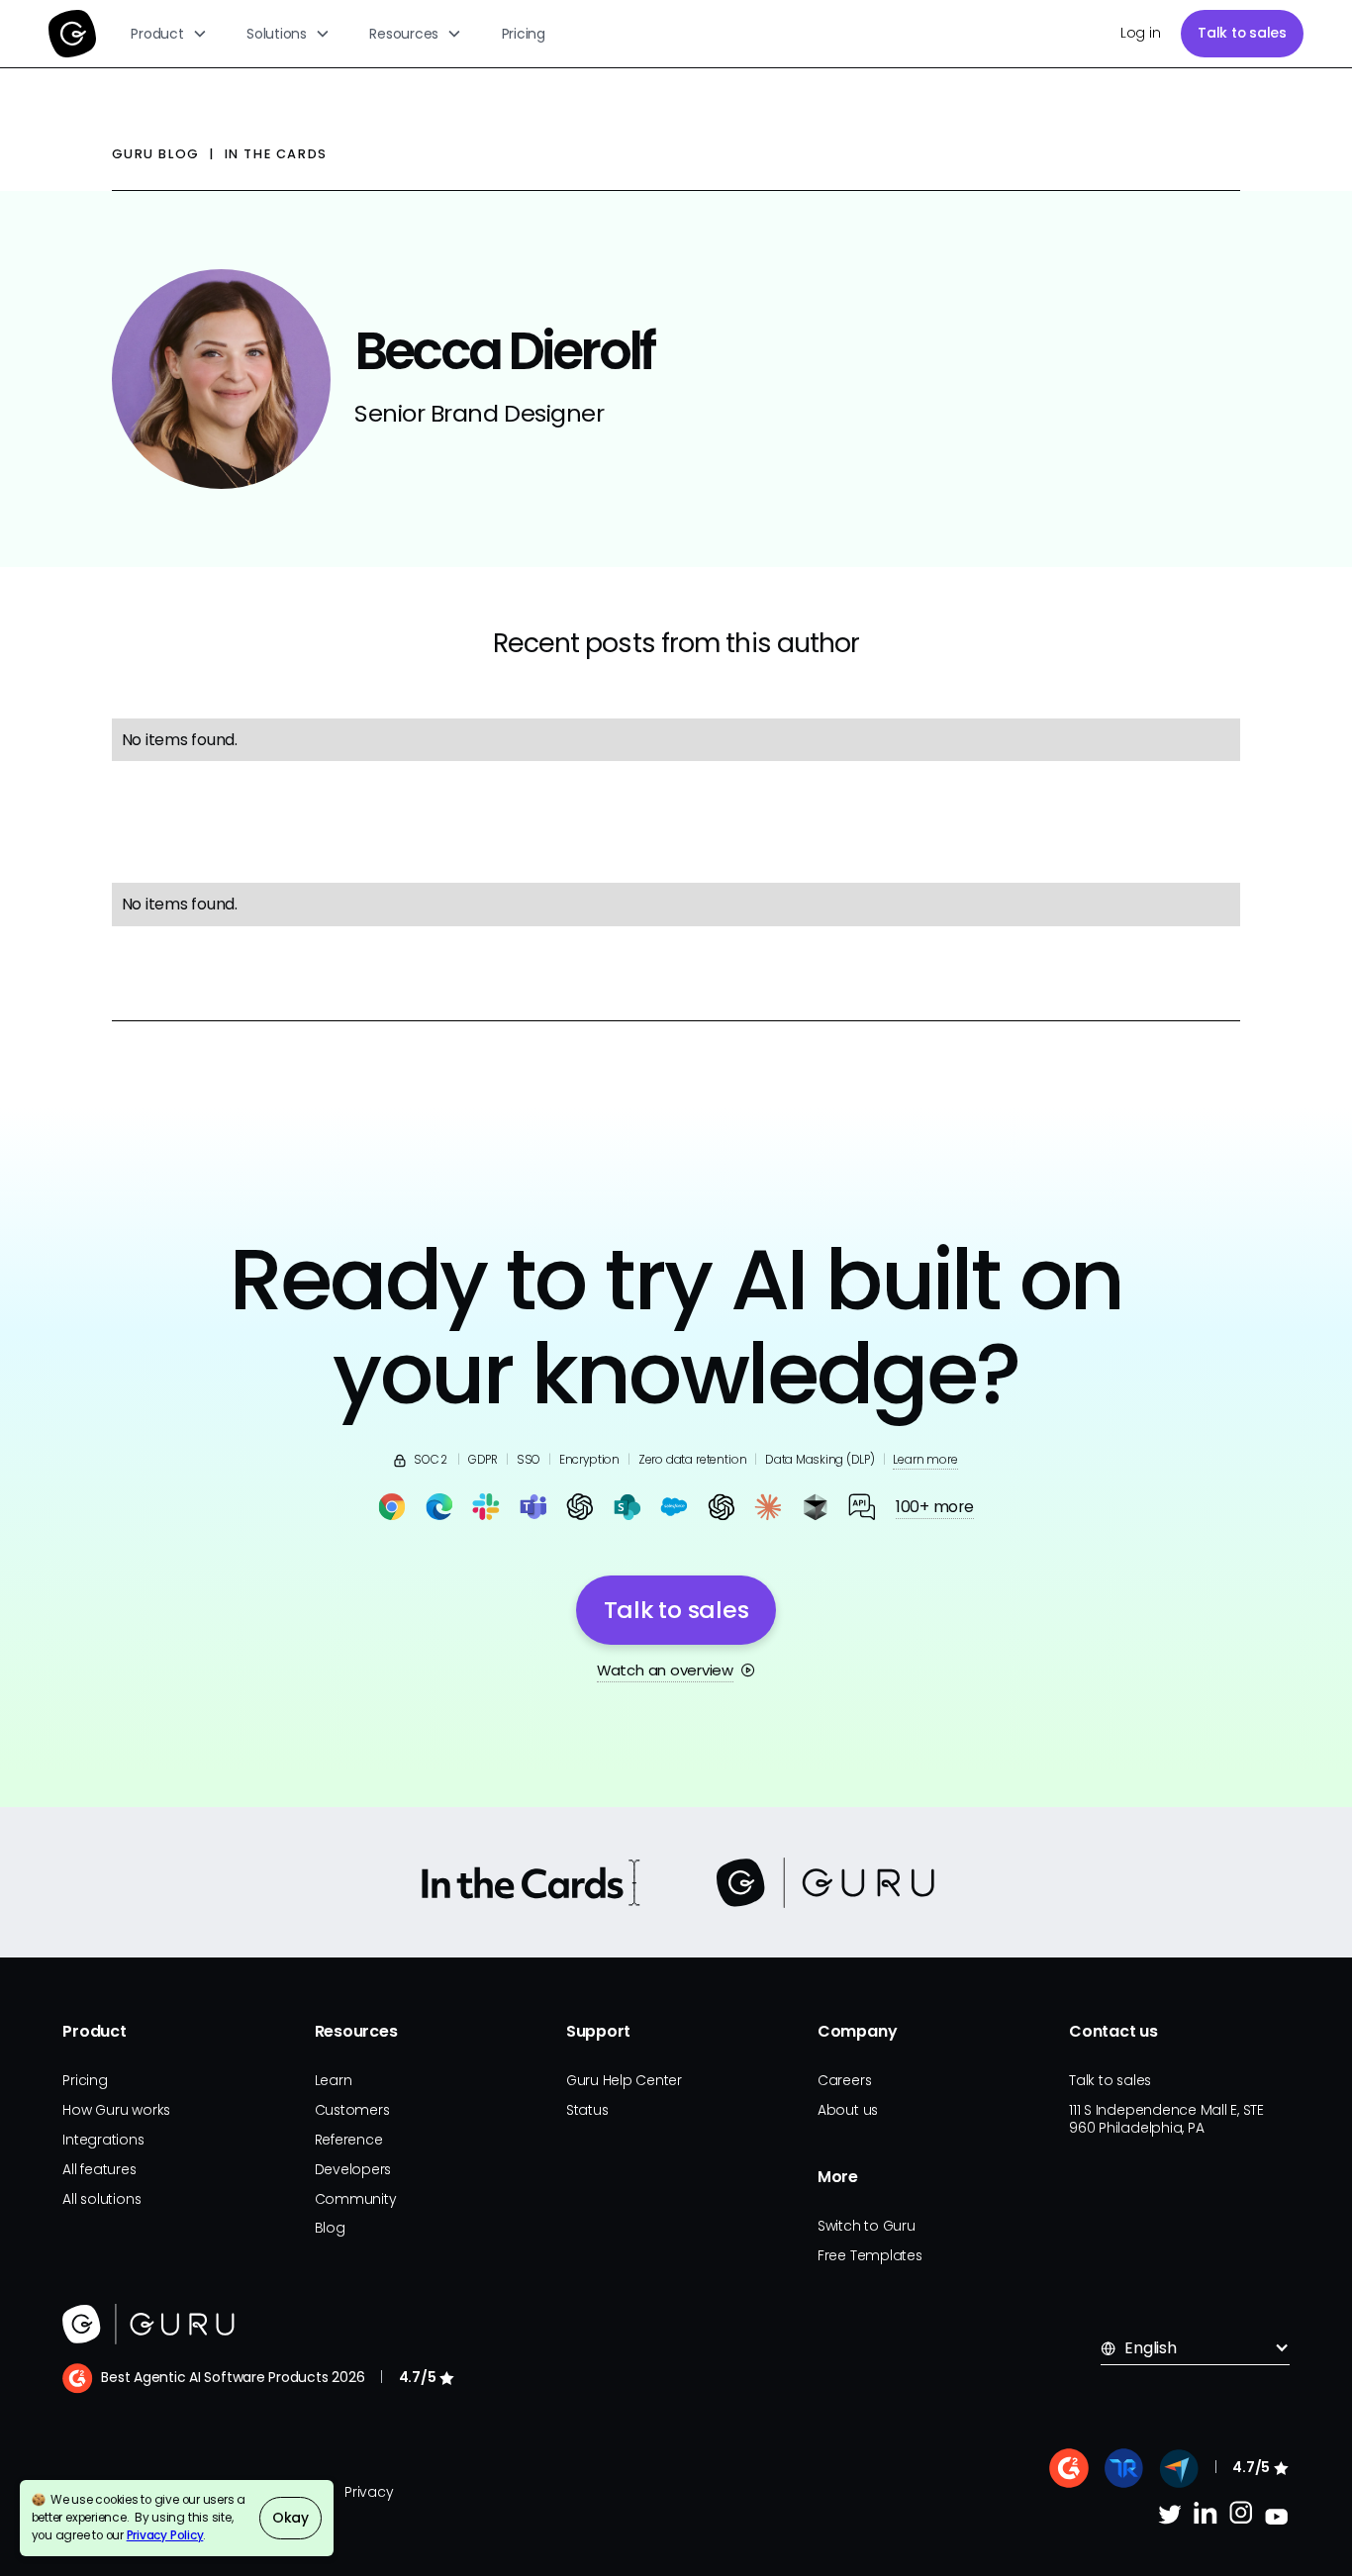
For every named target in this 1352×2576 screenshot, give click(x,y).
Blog (330, 2228)
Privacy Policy (165, 2535)
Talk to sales (1242, 33)
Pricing (524, 34)
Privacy (369, 2492)
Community (356, 2199)
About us (848, 2110)
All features (99, 2169)
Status (587, 2110)
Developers (353, 2169)
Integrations (103, 2140)
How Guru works (116, 2110)
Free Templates (870, 2255)
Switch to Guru (867, 2226)
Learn (334, 2080)
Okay (290, 2518)
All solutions (101, 2199)
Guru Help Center (624, 2080)
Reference (349, 2140)
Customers (352, 2110)
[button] (170, 34)
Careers (844, 2080)
